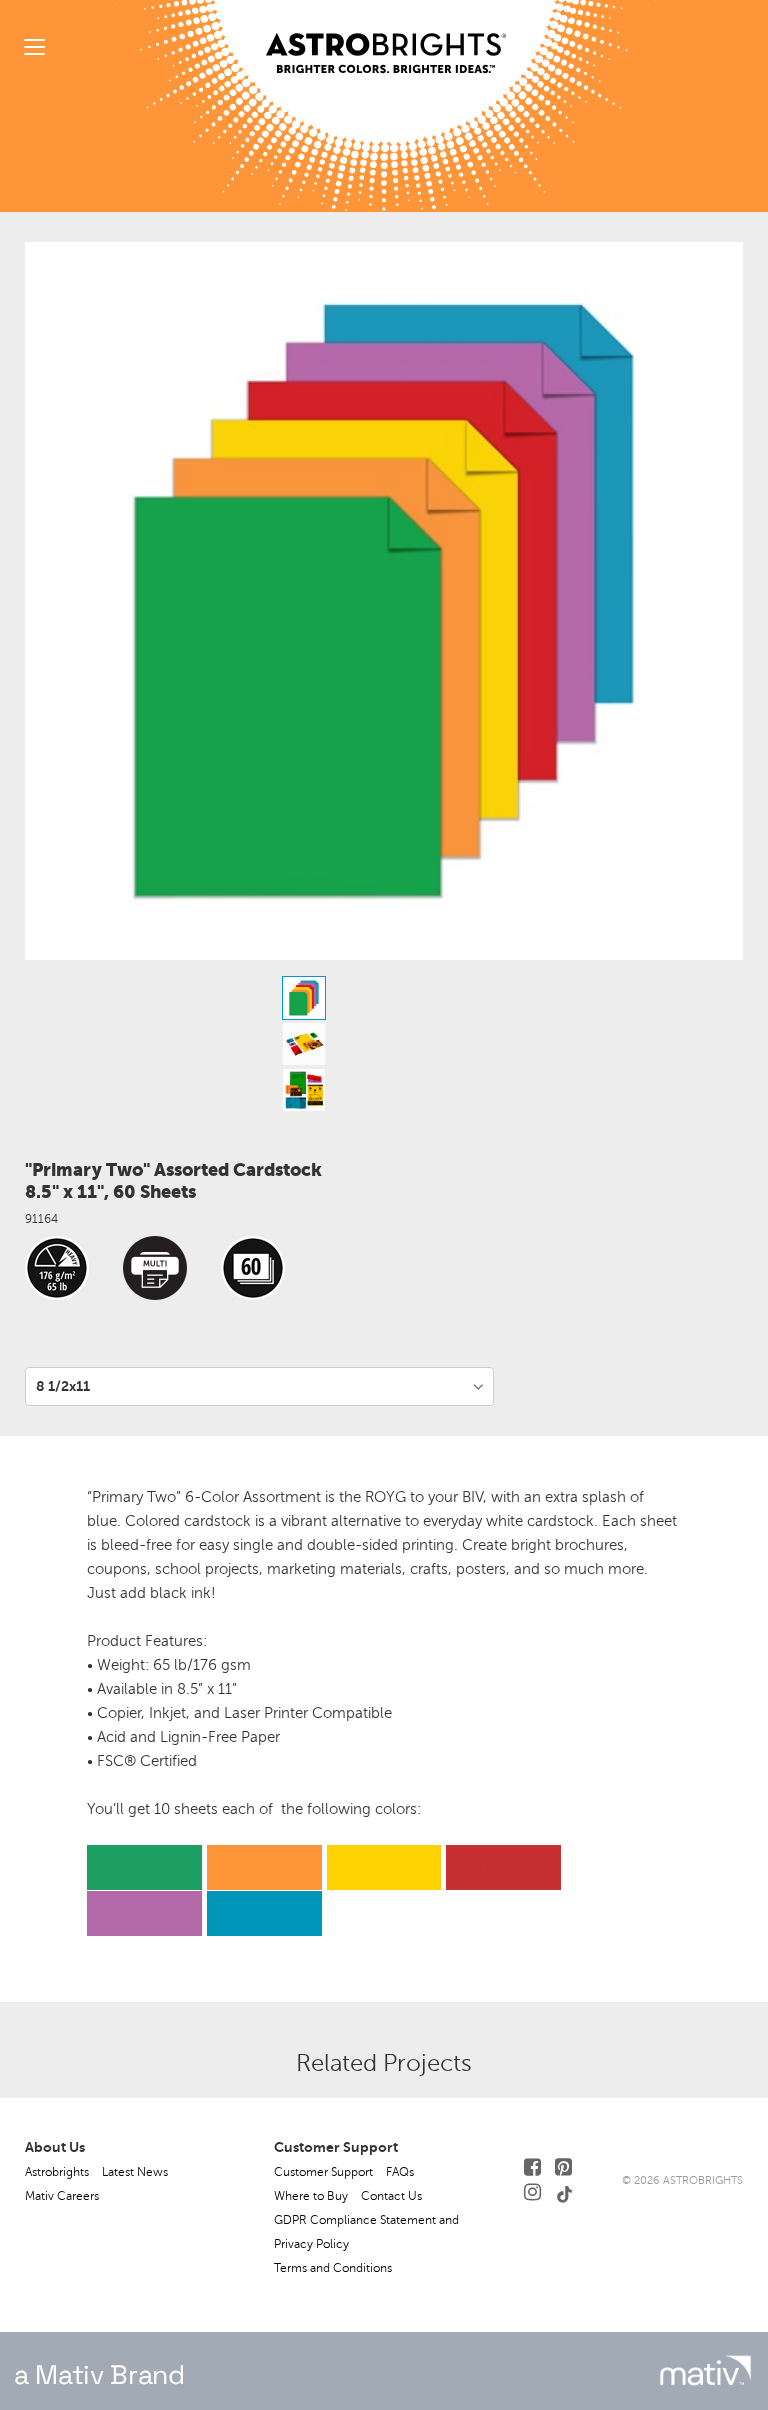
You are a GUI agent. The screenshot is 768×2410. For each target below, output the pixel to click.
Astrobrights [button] (57, 2172)
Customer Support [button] (323, 2172)
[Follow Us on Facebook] (532, 2167)
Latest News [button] (135, 2172)
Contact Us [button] (391, 2196)
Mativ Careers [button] (62, 2196)
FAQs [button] (400, 2172)
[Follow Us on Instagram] (532, 2192)
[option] (384, 998)
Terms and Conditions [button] (333, 2268)
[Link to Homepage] (386, 37)
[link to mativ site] (705, 2370)
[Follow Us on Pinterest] (563, 2167)
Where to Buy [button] (311, 2196)
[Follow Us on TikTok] (565, 2192)
